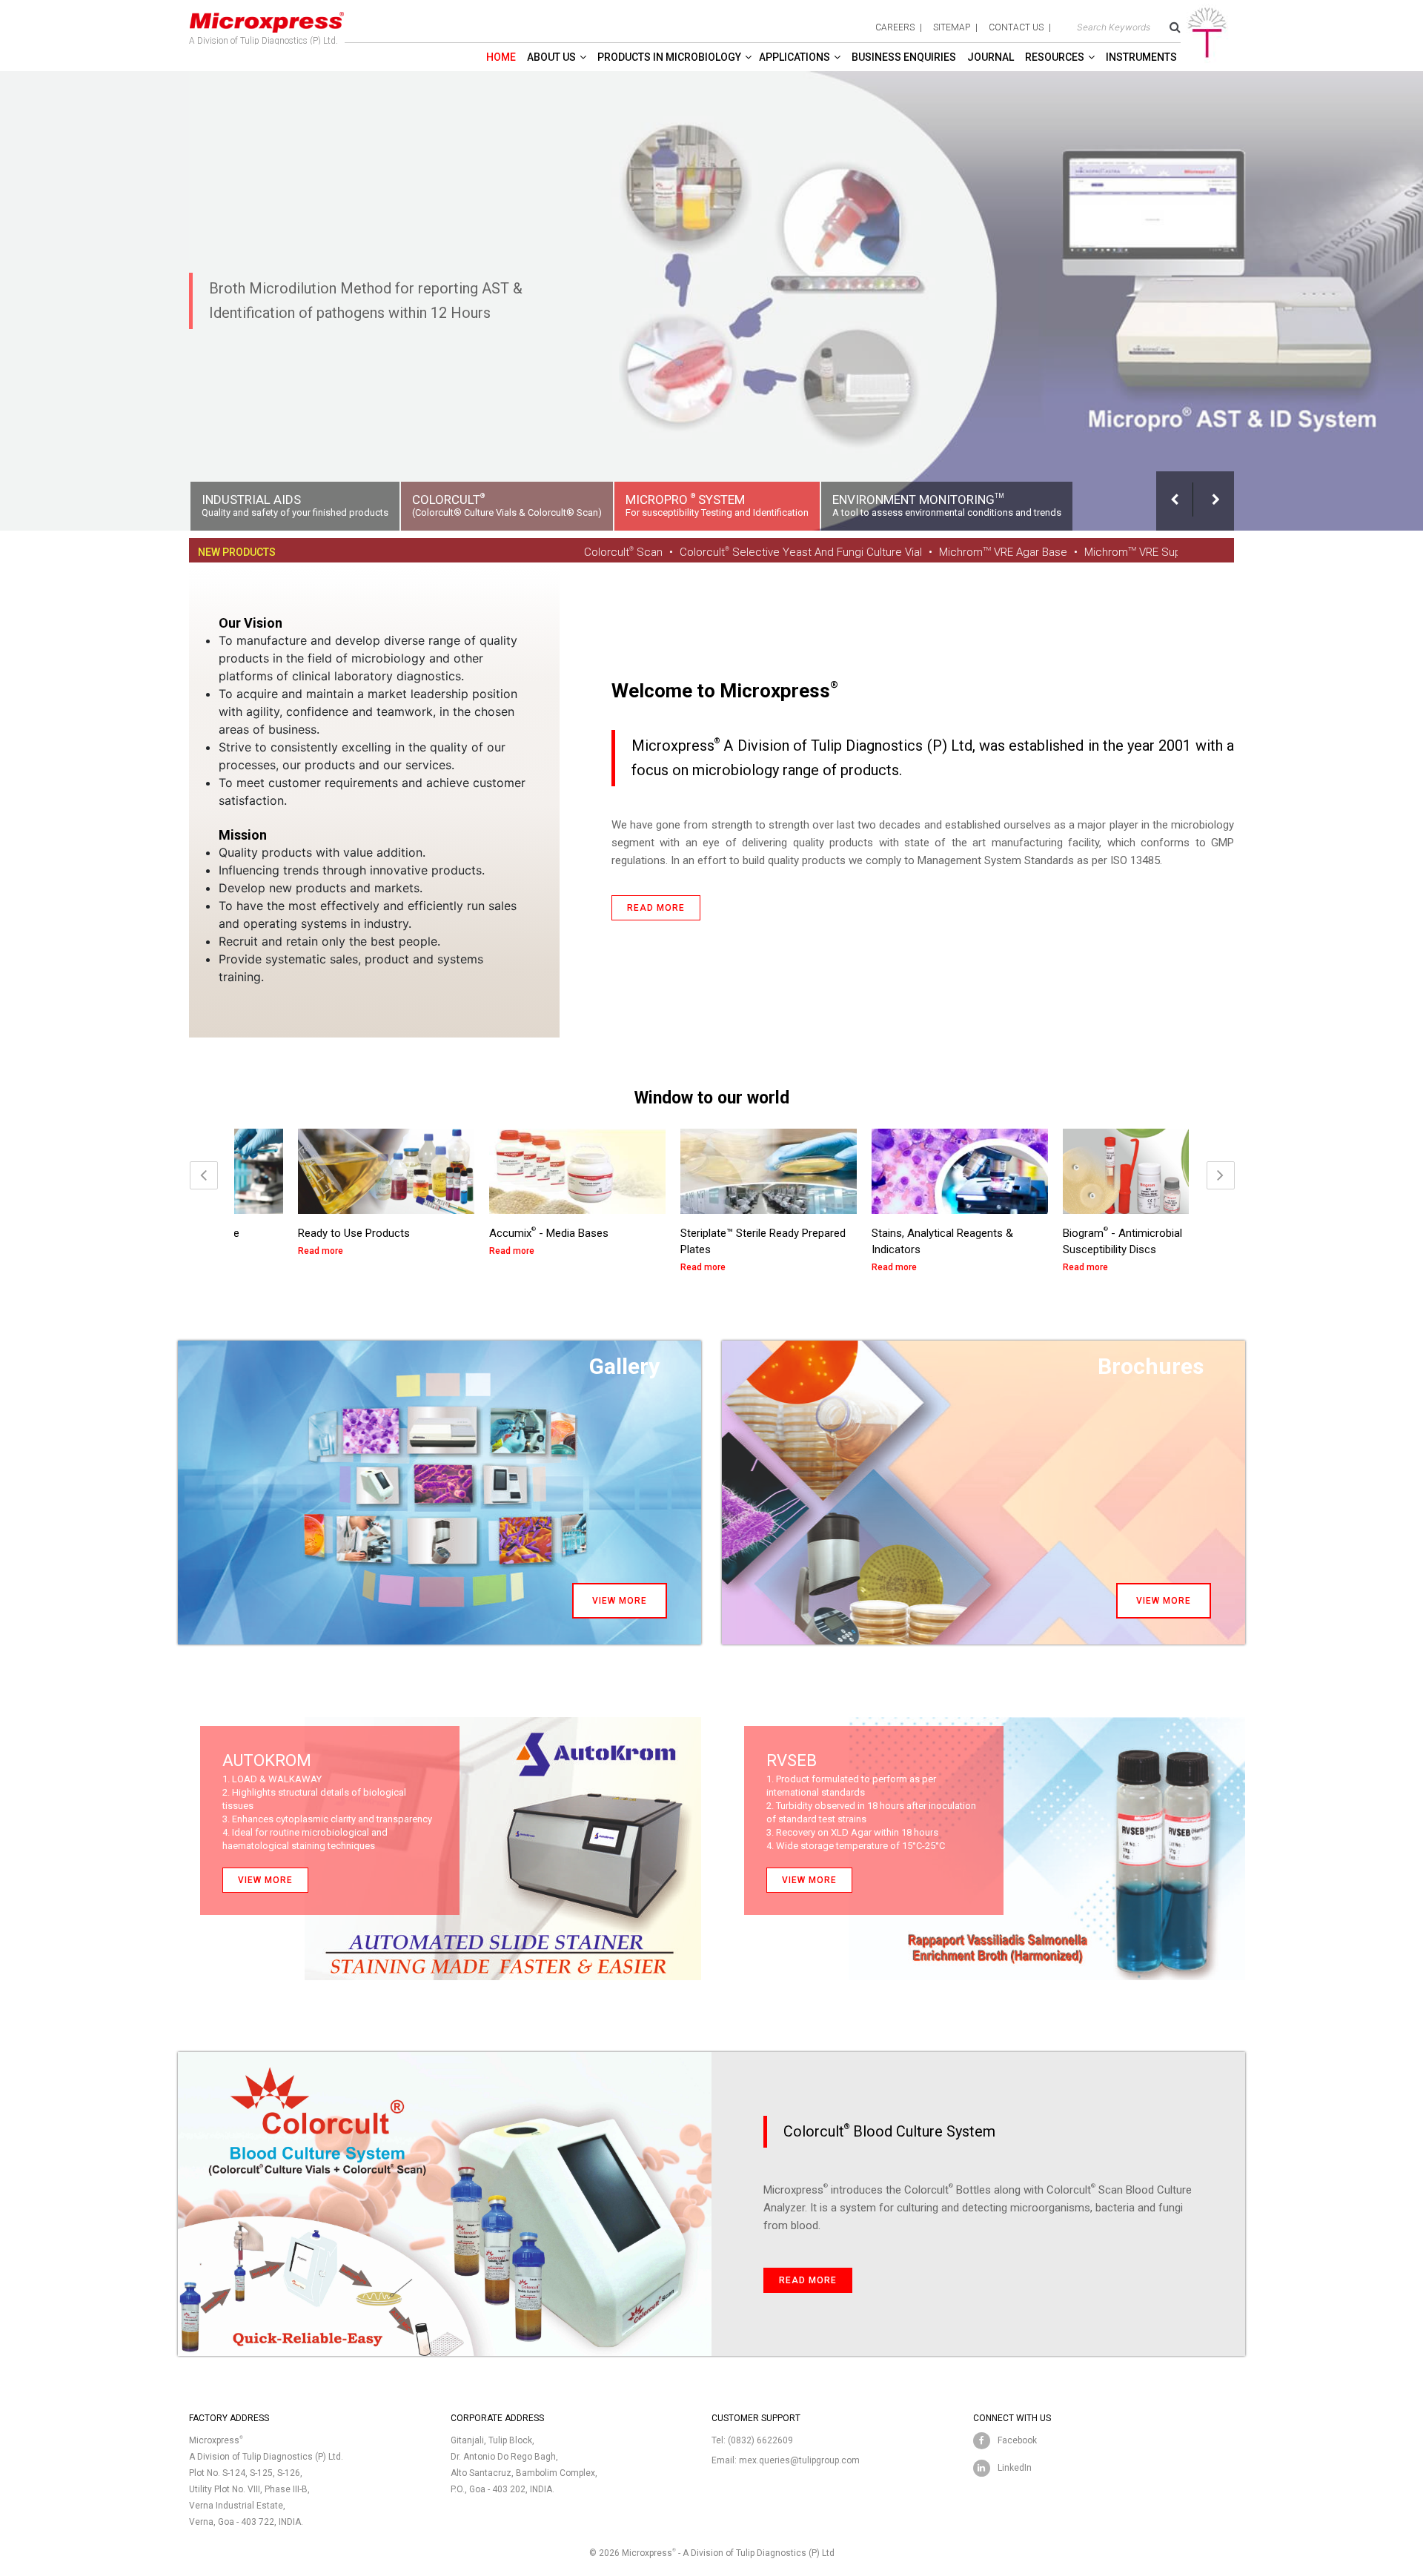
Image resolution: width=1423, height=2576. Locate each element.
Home (501, 57)
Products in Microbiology (669, 57)
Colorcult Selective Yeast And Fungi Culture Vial (690, 552)
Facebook (1017, 2440)
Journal (991, 57)
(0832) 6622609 (760, 2440)
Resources (1055, 57)
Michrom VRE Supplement (1042, 552)
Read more (656, 908)
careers (895, 27)
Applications (795, 57)
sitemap (952, 27)
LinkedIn (1015, 2468)
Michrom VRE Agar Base (892, 552)
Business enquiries (904, 57)
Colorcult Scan (512, 552)
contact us (1016, 27)
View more (620, 1601)
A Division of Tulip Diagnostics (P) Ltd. (263, 41)
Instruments (1141, 57)
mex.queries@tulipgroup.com (799, 2460)
